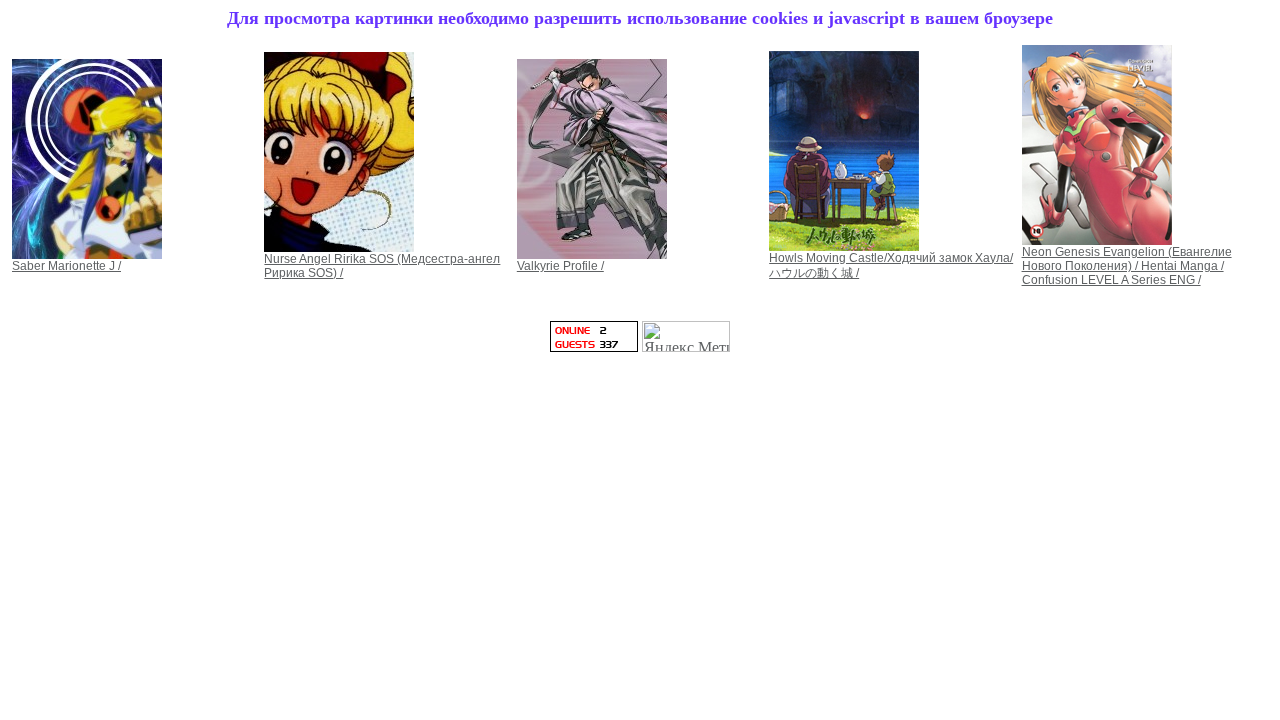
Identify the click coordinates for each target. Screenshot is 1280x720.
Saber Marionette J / (66, 266)
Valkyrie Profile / (560, 266)
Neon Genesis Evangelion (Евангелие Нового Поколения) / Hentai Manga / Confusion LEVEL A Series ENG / (1127, 266)
